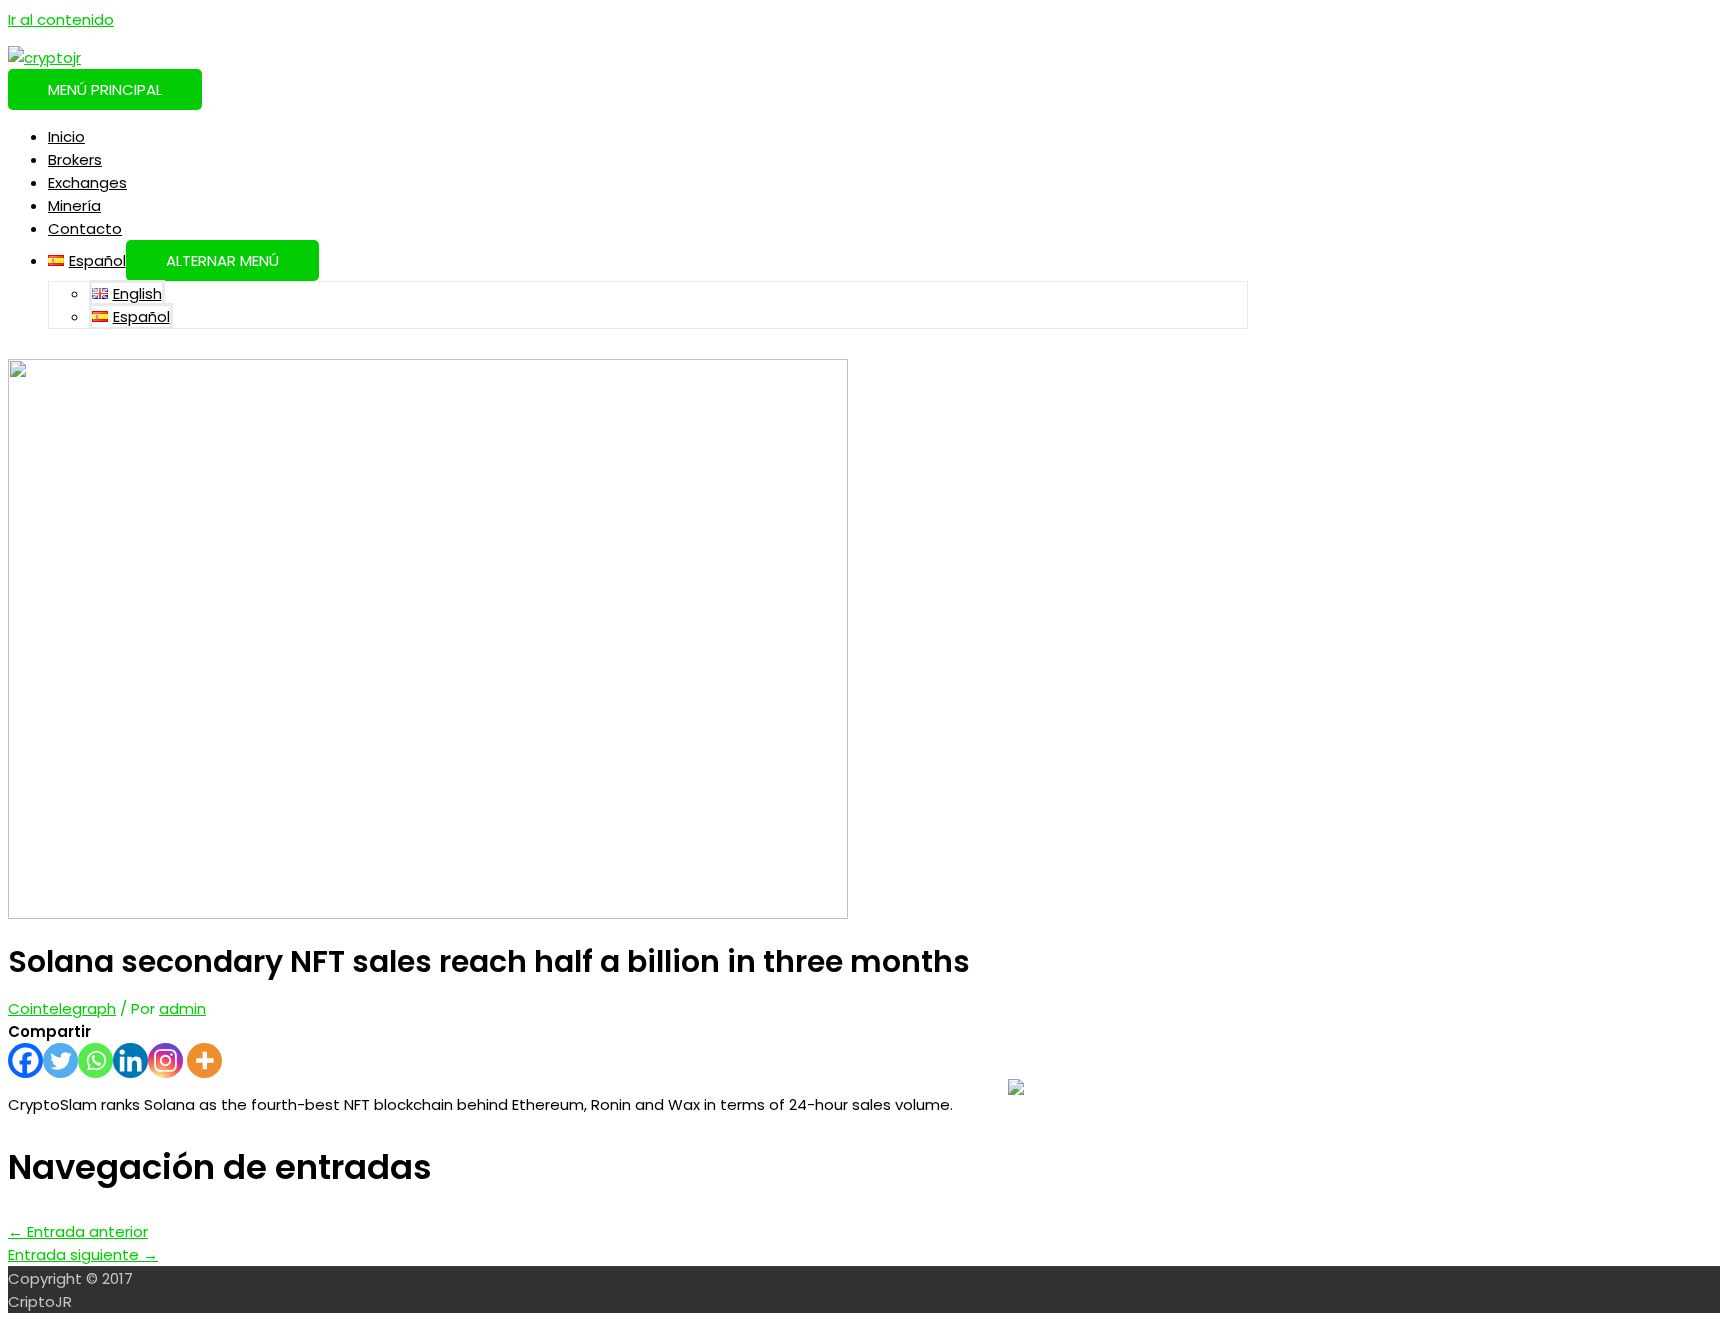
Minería (74, 205)
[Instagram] (165, 1060)
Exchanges (87, 182)
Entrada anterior (78, 1231)
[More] (204, 1060)
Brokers (75, 159)
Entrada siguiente (83, 1254)
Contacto (85, 228)
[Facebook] (25, 1060)
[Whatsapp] (95, 1060)
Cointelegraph (62, 1008)
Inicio (66, 136)
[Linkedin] (130, 1060)
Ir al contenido (61, 19)
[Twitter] (60, 1060)
